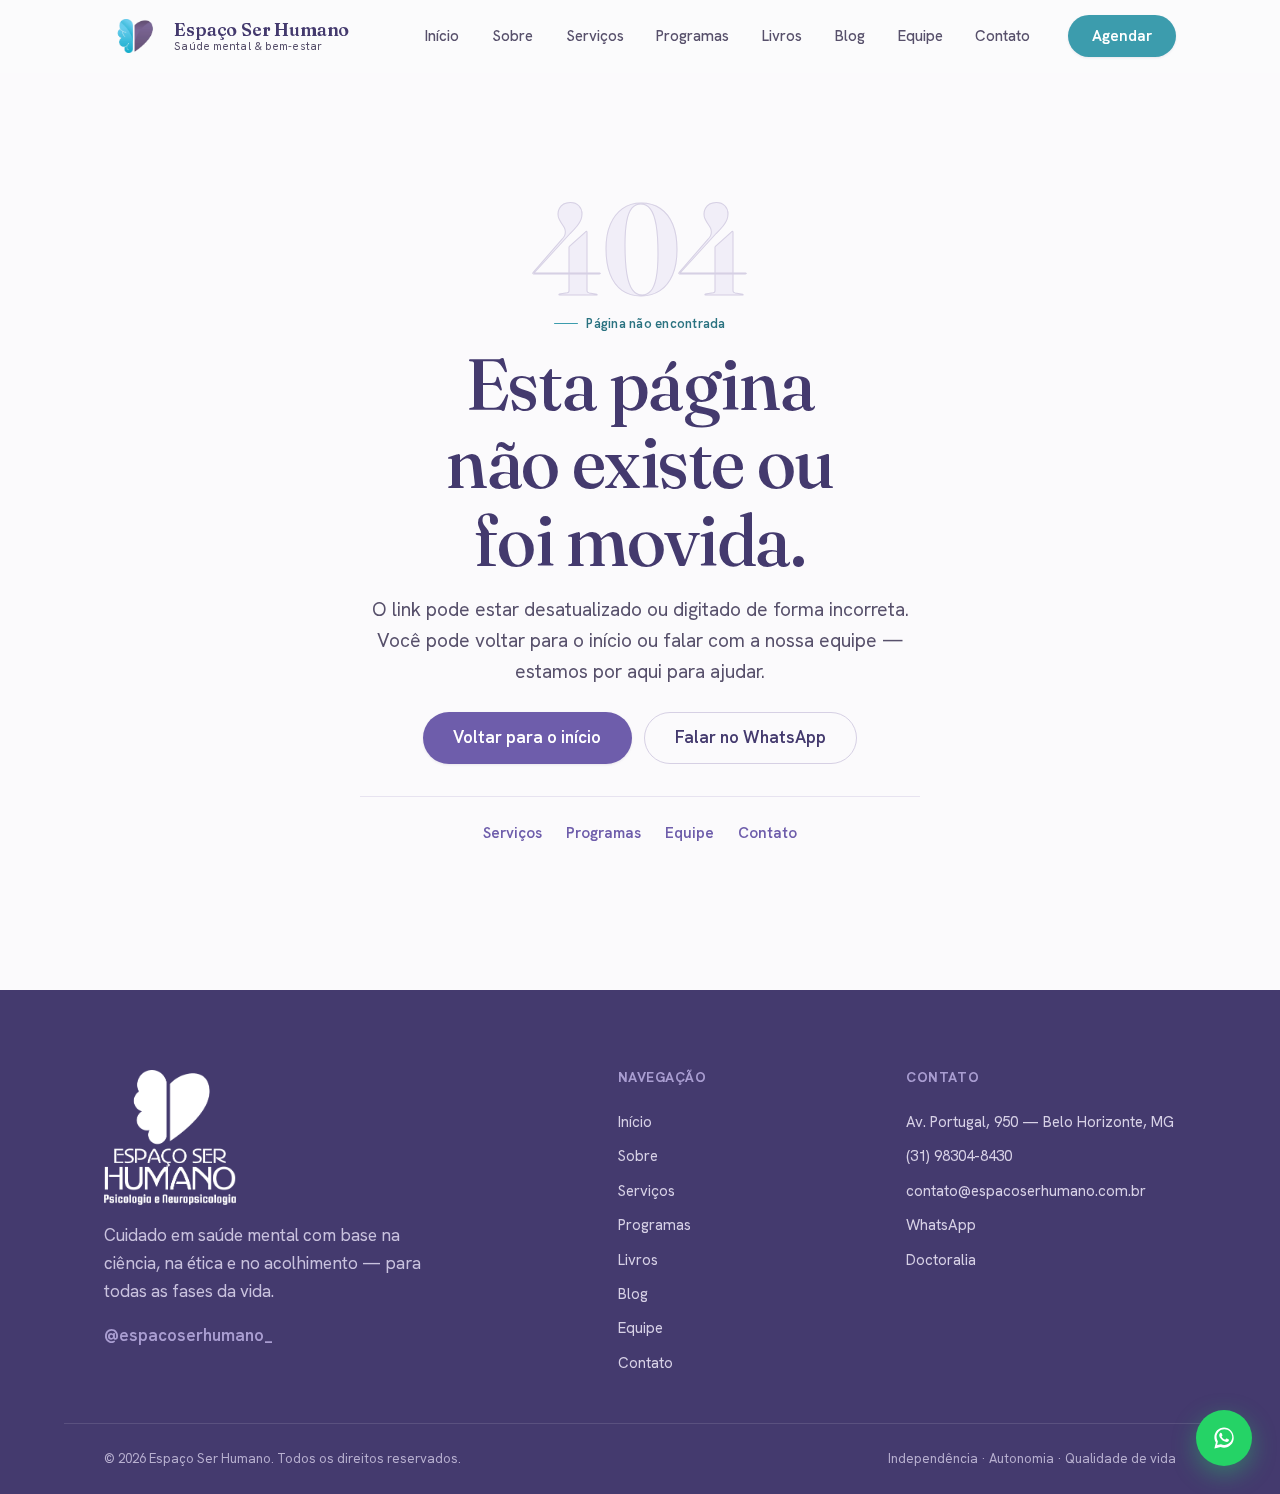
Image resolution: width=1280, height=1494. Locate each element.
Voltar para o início (527, 737)
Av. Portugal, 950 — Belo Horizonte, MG (1040, 1122)
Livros (782, 36)
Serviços (595, 36)
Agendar (1122, 36)
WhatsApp (941, 1225)
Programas (692, 36)
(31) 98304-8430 (959, 1156)
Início (442, 36)
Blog (850, 36)
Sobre (512, 36)
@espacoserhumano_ (188, 1335)
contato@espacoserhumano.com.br (1026, 1191)
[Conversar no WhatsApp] (1224, 1438)
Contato (1002, 36)
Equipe (920, 36)
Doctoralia (941, 1260)
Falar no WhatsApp (750, 737)
